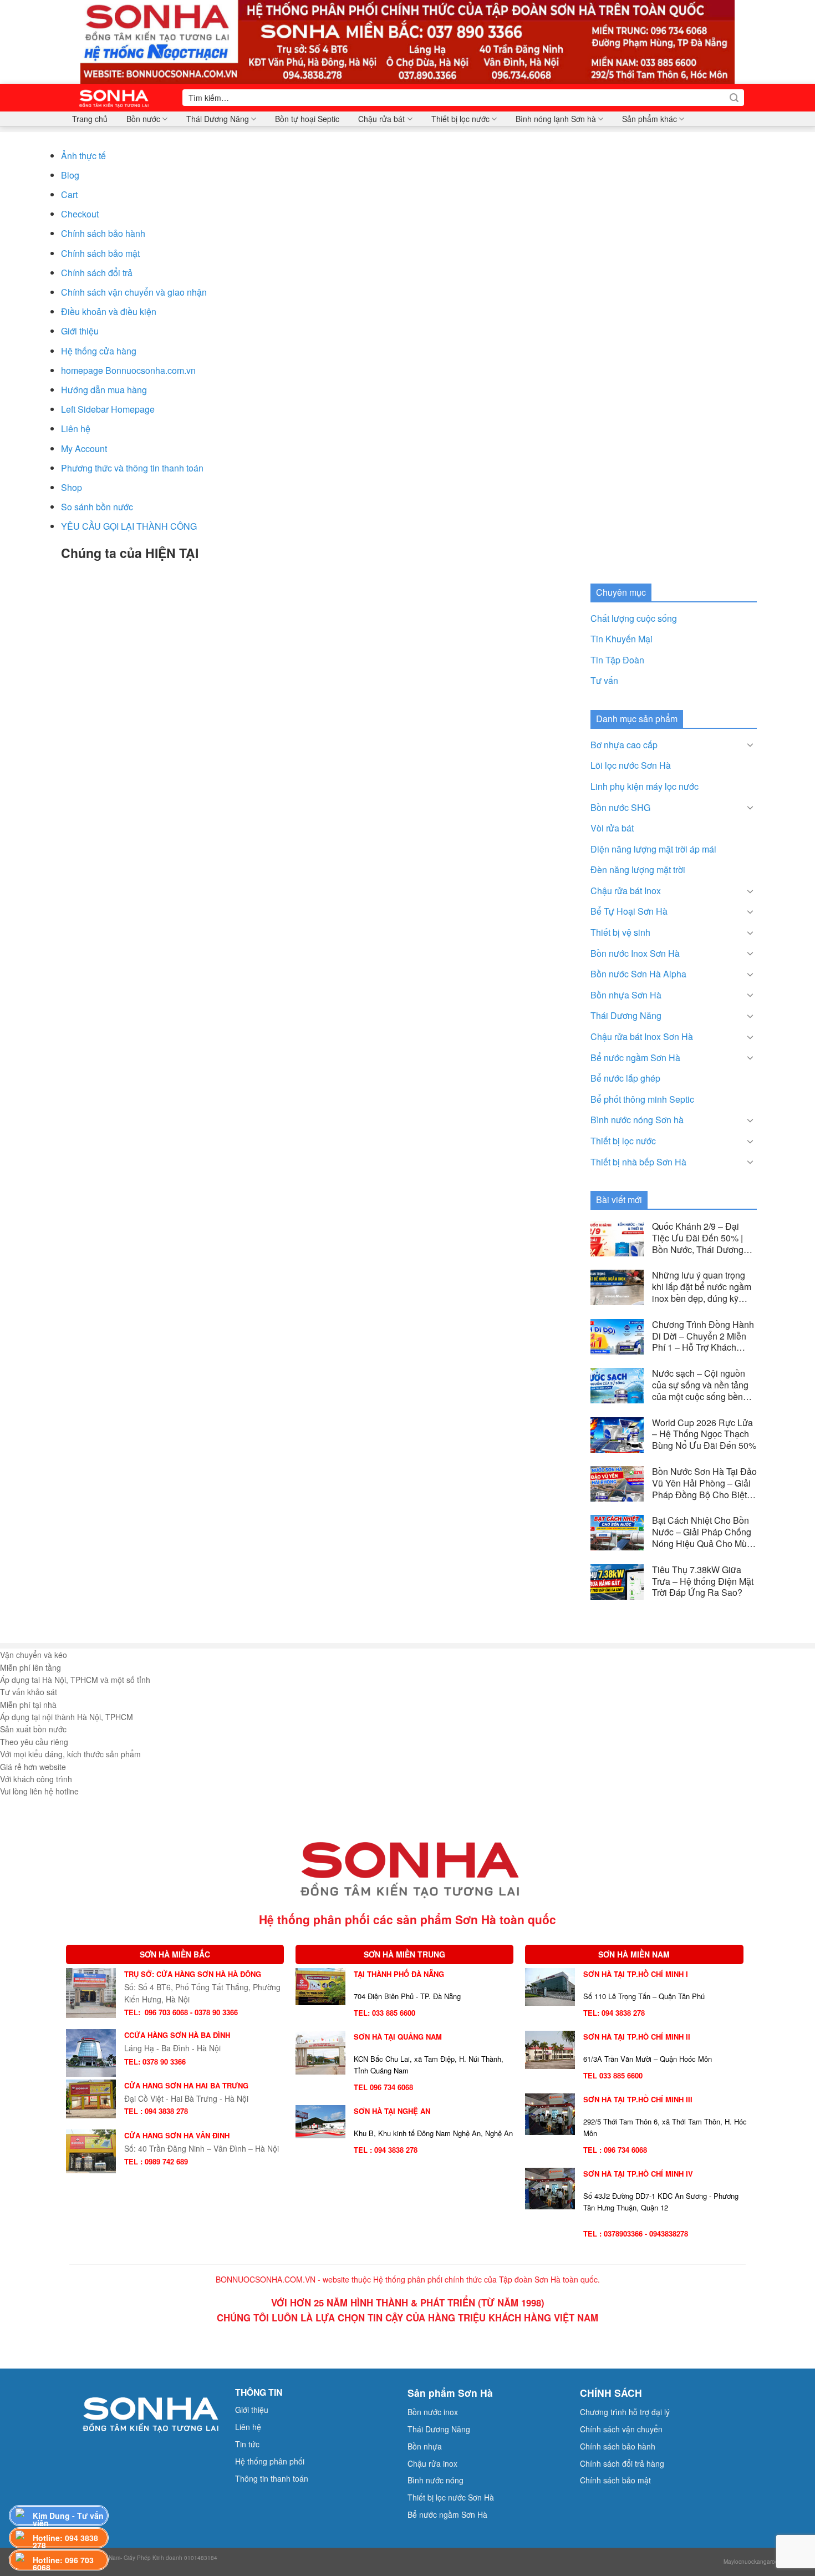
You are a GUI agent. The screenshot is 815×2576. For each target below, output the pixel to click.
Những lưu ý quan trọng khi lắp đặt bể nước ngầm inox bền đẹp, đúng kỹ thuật (702, 1287)
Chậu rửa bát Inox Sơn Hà (642, 1036)
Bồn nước (143, 119)
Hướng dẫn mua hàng (104, 390)
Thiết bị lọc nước (460, 119)
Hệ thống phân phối (270, 2461)
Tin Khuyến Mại (622, 639)
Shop (72, 487)
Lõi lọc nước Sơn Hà (631, 765)
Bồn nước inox (433, 2412)
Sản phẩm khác (650, 119)
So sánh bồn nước (97, 507)
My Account (84, 448)
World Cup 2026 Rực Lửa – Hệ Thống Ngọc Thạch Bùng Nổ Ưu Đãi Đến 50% (704, 1434)
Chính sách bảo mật (100, 253)
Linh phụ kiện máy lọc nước (645, 786)
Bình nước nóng (435, 2480)
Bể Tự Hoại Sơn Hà (629, 911)
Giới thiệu (80, 331)
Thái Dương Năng (218, 119)
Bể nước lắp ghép (625, 1078)
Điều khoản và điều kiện (109, 311)
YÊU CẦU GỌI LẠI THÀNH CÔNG (129, 526)
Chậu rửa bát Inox (626, 891)
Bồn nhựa (425, 2446)
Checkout (80, 214)
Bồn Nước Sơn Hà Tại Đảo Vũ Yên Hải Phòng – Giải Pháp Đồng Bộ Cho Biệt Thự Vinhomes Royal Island (704, 1483)
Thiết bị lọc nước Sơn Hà (451, 2497)
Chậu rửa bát (381, 119)
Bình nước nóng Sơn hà (637, 1120)
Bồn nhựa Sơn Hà (626, 995)
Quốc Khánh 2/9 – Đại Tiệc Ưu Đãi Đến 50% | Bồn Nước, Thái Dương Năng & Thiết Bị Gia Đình (702, 1238)
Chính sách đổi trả (97, 273)
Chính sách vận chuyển (621, 2429)
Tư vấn (604, 680)
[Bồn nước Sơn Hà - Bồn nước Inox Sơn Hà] (118, 98)
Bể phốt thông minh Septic (642, 1099)
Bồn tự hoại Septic (307, 119)
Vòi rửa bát (612, 828)
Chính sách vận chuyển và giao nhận (134, 292)
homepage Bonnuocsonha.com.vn (128, 370)
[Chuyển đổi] (750, 744)
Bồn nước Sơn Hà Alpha (638, 974)
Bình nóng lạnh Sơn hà (556, 119)
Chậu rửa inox (432, 2463)
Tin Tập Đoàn (617, 660)
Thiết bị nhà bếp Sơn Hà (638, 1162)
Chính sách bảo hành (103, 233)
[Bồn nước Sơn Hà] (407, 41)
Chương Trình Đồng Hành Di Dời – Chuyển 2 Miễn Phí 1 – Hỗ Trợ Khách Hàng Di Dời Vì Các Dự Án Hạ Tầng (703, 1336)
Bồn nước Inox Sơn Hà (635, 953)
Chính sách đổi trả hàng (622, 2463)
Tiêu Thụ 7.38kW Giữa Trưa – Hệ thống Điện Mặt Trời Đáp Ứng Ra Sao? (703, 1581)
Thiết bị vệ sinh (620, 932)
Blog (70, 175)
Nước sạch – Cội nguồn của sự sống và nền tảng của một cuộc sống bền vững (700, 1385)
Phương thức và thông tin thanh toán (132, 468)
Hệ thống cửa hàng (99, 351)
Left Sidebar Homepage (108, 409)
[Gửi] (734, 98)
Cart (69, 194)
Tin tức (247, 2444)
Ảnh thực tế (83, 156)
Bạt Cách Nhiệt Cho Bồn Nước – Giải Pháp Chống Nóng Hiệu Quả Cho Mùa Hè (702, 1532)
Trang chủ (90, 119)
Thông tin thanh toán (272, 2478)
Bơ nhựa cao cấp (624, 745)
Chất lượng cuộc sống (634, 618)
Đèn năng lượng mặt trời (638, 869)
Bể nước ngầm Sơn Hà (635, 1058)
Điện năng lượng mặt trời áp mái (653, 849)
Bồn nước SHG (620, 807)
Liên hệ (76, 429)
